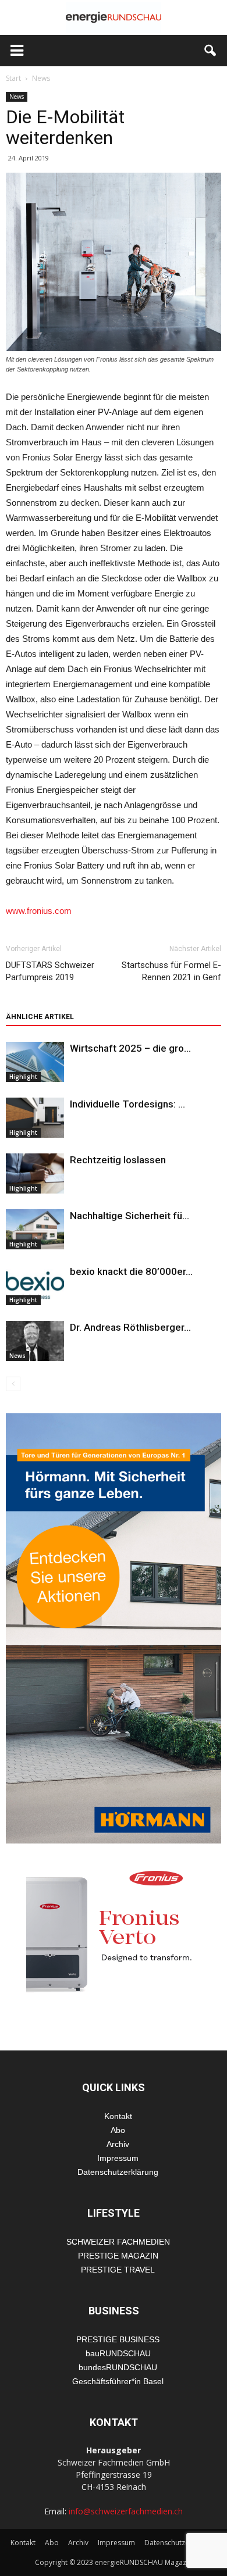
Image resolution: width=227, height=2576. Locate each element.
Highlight (23, 1077)
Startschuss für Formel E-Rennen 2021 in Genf (171, 971)
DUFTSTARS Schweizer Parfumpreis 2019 (50, 971)
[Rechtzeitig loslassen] (35, 1173)
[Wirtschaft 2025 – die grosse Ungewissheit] (35, 1062)
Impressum (118, 2158)
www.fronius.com (39, 911)
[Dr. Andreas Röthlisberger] (35, 1341)
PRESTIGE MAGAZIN (118, 2256)
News (17, 97)
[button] (211, 51)
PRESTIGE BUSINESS (118, 2339)
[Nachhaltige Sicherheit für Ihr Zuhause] (35, 1229)
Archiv (118, 2144)
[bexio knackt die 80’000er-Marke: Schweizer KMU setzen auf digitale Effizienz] (35, 1285)
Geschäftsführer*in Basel (118, 2381)
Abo (118, 2130)
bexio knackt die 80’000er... (131, 1271)
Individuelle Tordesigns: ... (127, 1104)
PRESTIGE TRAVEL (118, 2270)
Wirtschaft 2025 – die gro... (130, 1048)
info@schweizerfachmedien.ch (126, 2511)
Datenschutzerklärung (118, 2172)
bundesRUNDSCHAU (118, 2367)
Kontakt (118, 2116)
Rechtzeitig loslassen (118, 1160)
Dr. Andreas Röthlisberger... (130, 1327)
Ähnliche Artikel (40, 1017)
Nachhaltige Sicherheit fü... (130, 1216)
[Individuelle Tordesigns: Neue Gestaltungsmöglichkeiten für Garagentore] (35, 1118)
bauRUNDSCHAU (118, 2353)
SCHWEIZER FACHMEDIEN (118, 2242)
